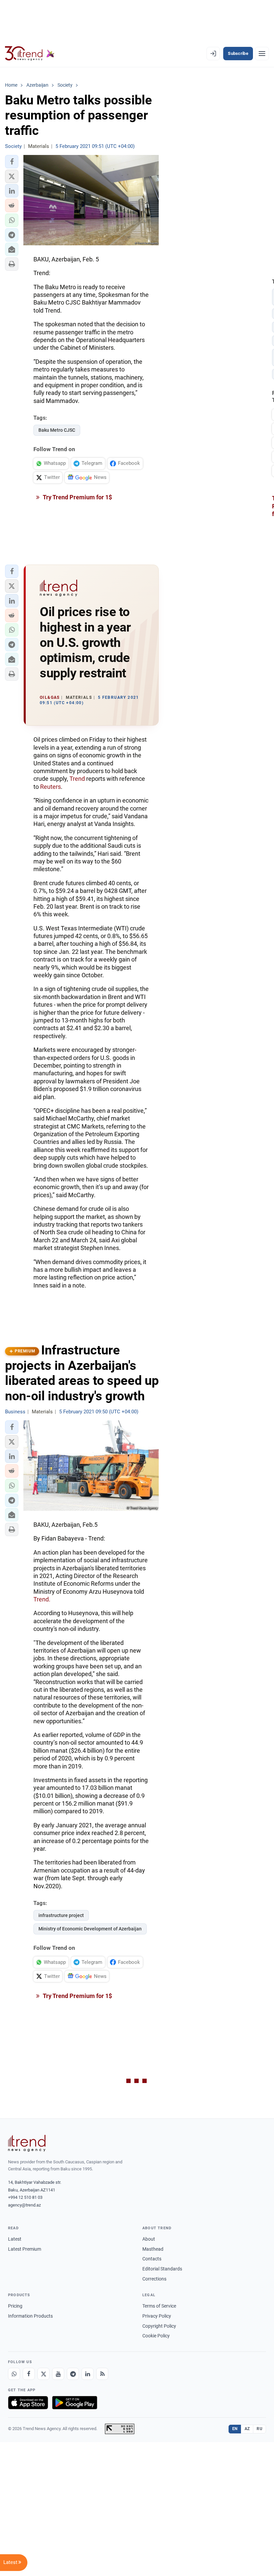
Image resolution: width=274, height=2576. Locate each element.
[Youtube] (58, 2374)
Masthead (153, 2249)
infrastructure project (61, 1915)
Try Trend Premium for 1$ (77, 497)
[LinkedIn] (88, 2374)
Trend (77, 779)
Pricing (15, 2306)
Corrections (154, 2279)
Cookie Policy (156, 2336)
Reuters (50, 787)
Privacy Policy (157, 2316)
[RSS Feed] (102, 2374)
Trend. (42, 1599)
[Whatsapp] (14, 2374)
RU (259, 2429)
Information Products (30, 2316)
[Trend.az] (30, 54)
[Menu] (262, 54)
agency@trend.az (24, 2205)
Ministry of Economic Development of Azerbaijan (90, 1929)
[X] (43, 2374)
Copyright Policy (159, 2326)
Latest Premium (25, 2249)
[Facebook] (29, 2374)
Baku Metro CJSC (57, 430)
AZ (247, 2429)
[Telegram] (73, 2374)
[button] (12, 162)
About (149, 2239)
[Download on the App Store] (28, 2403)
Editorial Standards (162, 2269)
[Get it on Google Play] (75, 2403)
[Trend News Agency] (27, 2143)
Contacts (152, 2259)
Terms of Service (159, 2306)
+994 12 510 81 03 (25, 2197)
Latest (15, 2239)
